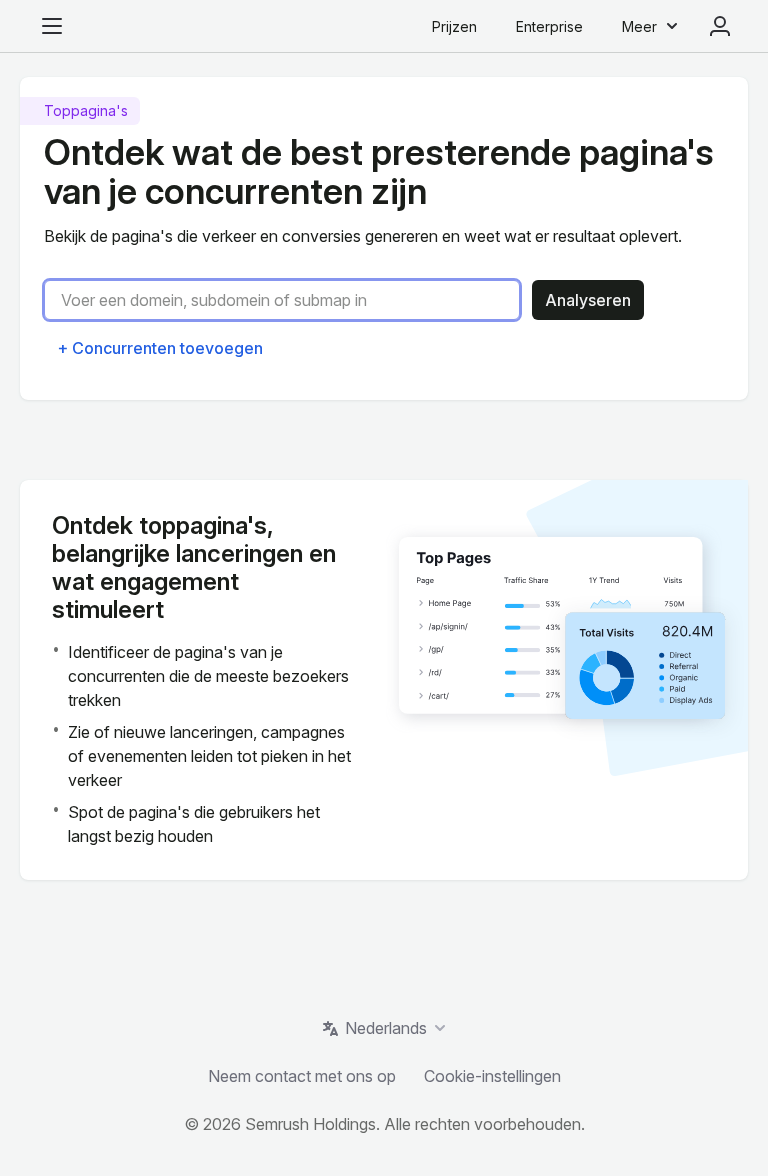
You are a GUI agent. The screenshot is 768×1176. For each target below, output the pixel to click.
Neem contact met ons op (302, 1076)
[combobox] (290, 300)
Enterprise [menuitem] (549, 26)
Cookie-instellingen (492, 1076)
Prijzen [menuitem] (454, 26)
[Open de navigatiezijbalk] (52, 26)
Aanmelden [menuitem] (720, 26)
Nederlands (386, 1028)
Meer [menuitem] (639, 26)
